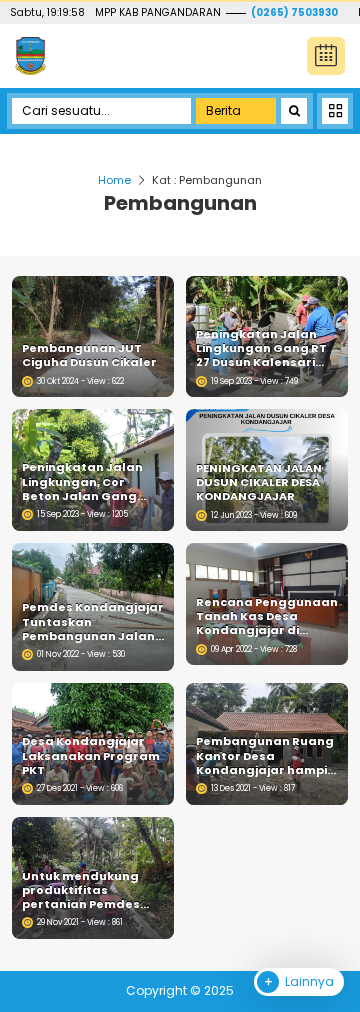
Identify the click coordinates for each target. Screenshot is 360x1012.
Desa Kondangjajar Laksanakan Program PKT (91, 755)
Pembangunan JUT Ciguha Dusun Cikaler (89, 355)
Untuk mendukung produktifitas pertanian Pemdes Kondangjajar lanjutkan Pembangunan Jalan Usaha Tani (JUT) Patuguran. (88, 890)
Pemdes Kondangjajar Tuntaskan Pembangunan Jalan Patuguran (93, 621)
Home (114, 180)
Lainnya (308, 981)
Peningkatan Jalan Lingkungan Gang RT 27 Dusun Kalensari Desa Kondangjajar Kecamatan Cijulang (261, 348)
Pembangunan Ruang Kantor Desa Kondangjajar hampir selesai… (265, 755)
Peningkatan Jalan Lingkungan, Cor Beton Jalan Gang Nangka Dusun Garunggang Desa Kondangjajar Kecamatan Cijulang (87, 481)
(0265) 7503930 (294, 12)
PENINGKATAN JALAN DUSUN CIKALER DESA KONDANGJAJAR (259, 482)
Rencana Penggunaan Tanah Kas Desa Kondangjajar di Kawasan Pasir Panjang (267, 616)
